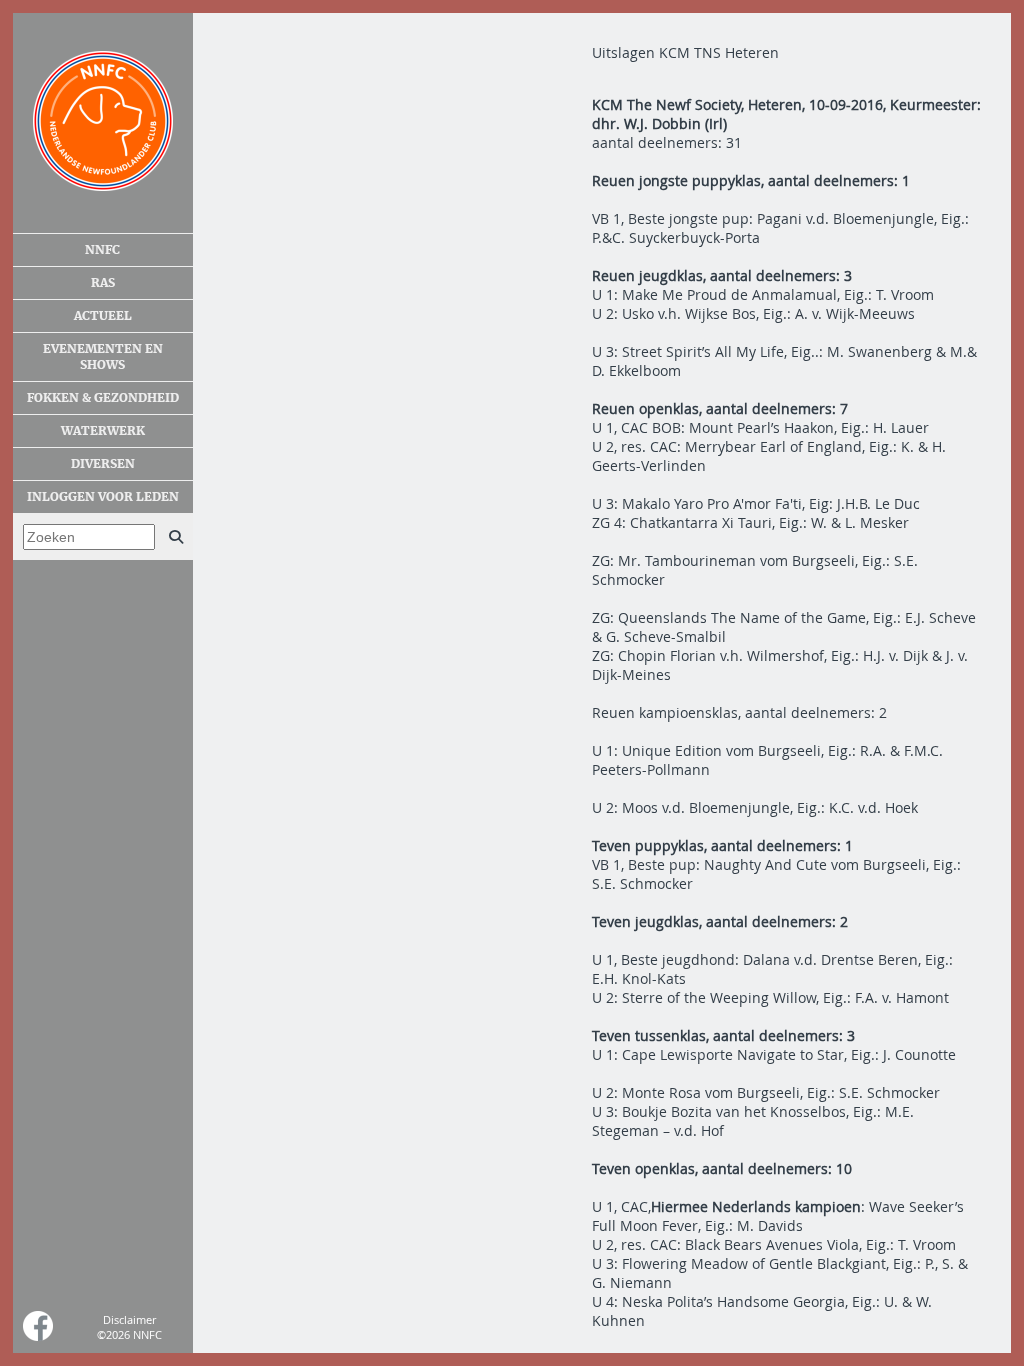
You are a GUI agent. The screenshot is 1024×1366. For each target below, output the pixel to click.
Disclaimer (129, 1319)
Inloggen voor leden (103, 497)
